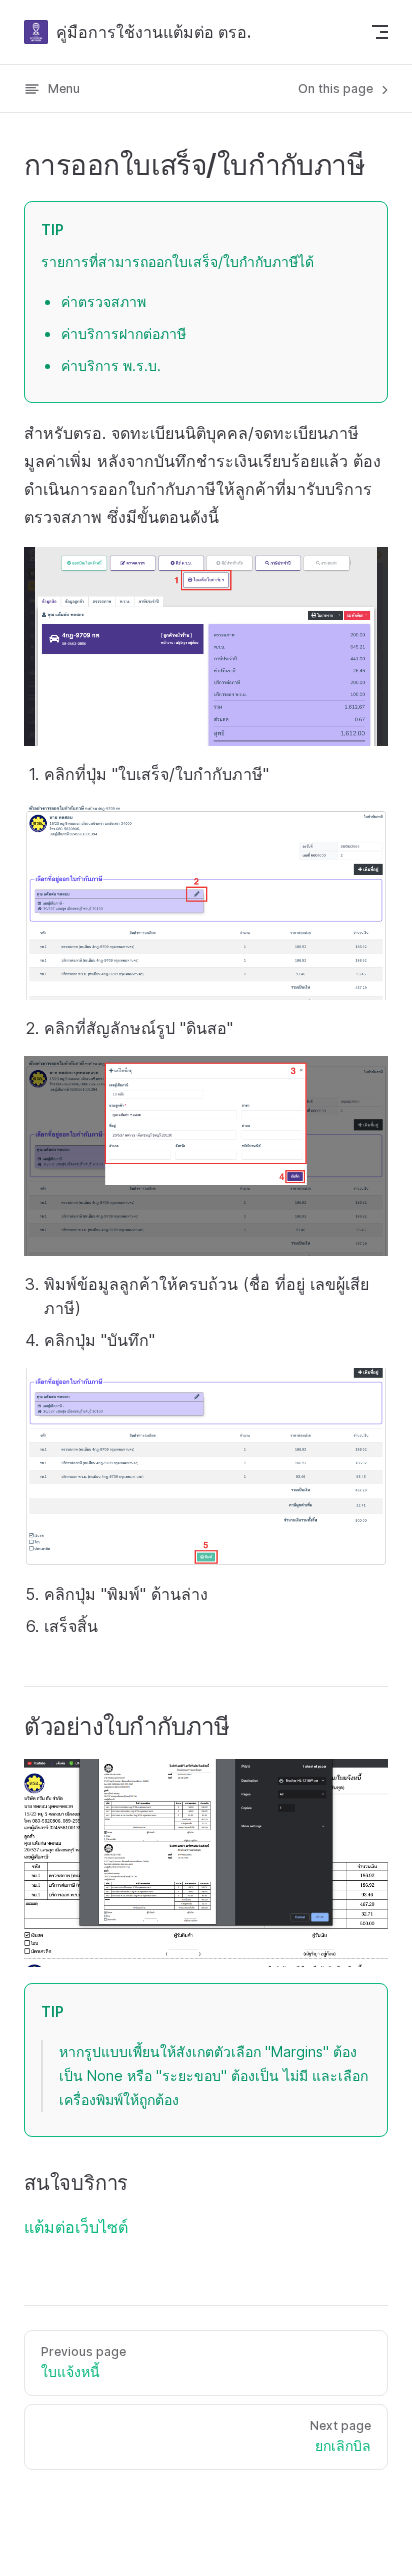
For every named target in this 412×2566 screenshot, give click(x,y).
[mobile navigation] (380, 32)
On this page (337, 88)
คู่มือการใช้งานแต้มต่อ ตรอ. (153, 32)
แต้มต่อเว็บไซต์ (76, 2227)
